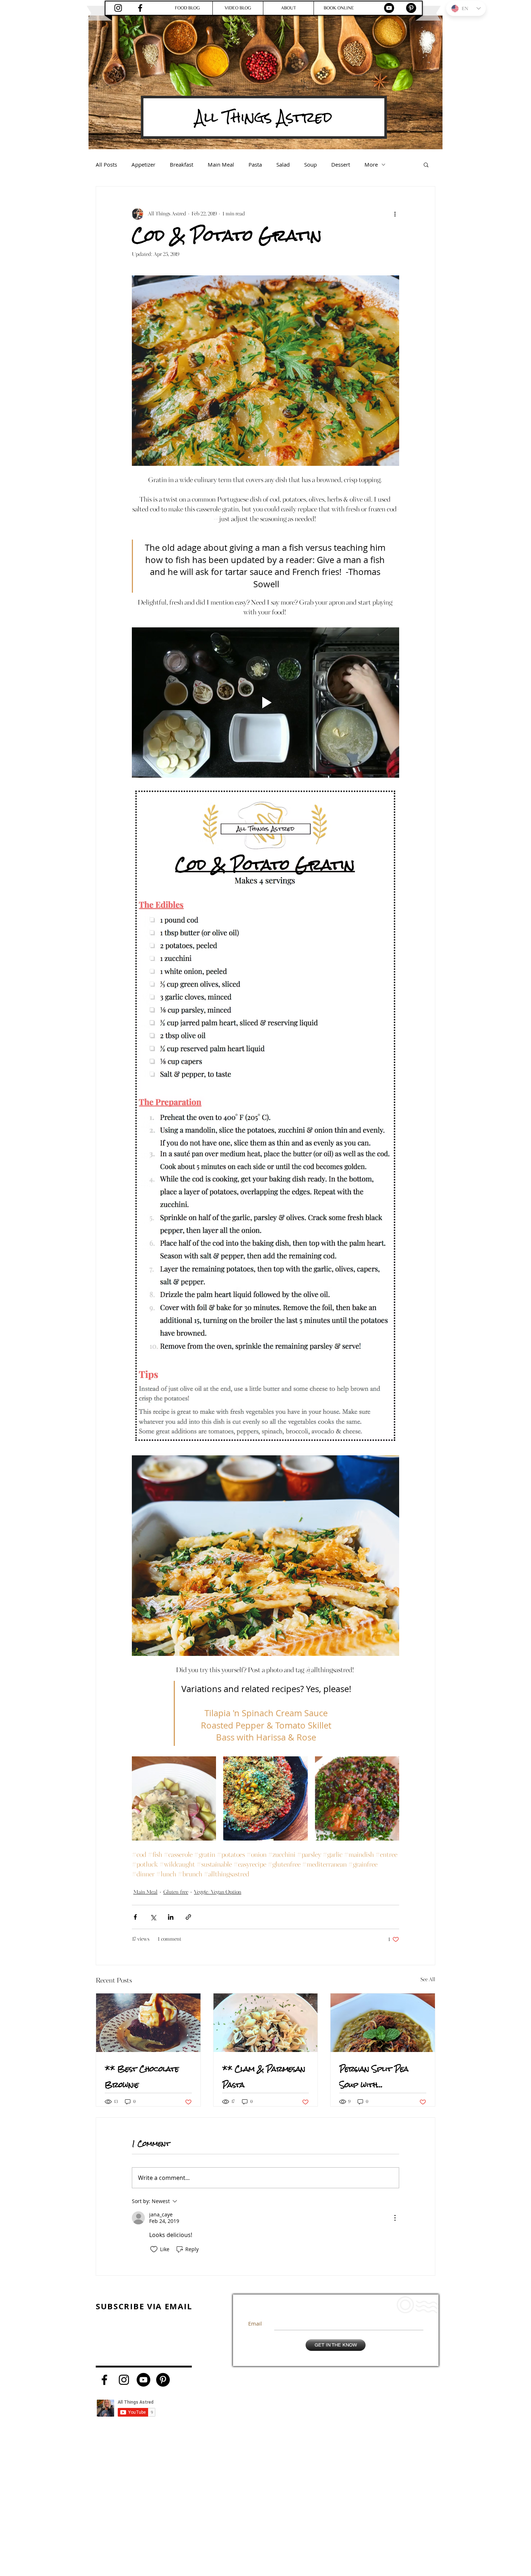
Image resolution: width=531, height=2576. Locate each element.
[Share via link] (188, 1917)
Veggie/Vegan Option (218, 1892)
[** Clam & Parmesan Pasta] (266, 2023)
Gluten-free (176, 1892)
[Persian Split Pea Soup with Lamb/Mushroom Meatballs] (383, 2023)
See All (428, 1980)
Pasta (255, 164)
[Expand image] (174, 1798)
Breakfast (182, 164)
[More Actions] (395, 2218)
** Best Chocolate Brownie (142, 2077)
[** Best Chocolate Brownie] (148, 2023)
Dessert (341, 164)
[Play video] (265, 703)
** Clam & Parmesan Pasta (264, 2077)
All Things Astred (264, 117)
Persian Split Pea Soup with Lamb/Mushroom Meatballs (374, 2077)
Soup (310, 164)
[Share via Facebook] (135, 1917)
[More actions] (395, 214)
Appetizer (143, 164)
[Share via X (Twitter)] (153, 1917)
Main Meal (221, 164)
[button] (426, 164)
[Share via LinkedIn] (171, 1917)
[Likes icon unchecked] (154, 2249)
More (371, 164)
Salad (283, 164)
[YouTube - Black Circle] (389, 8)
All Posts (106, 164)
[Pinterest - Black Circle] (411, 8)
